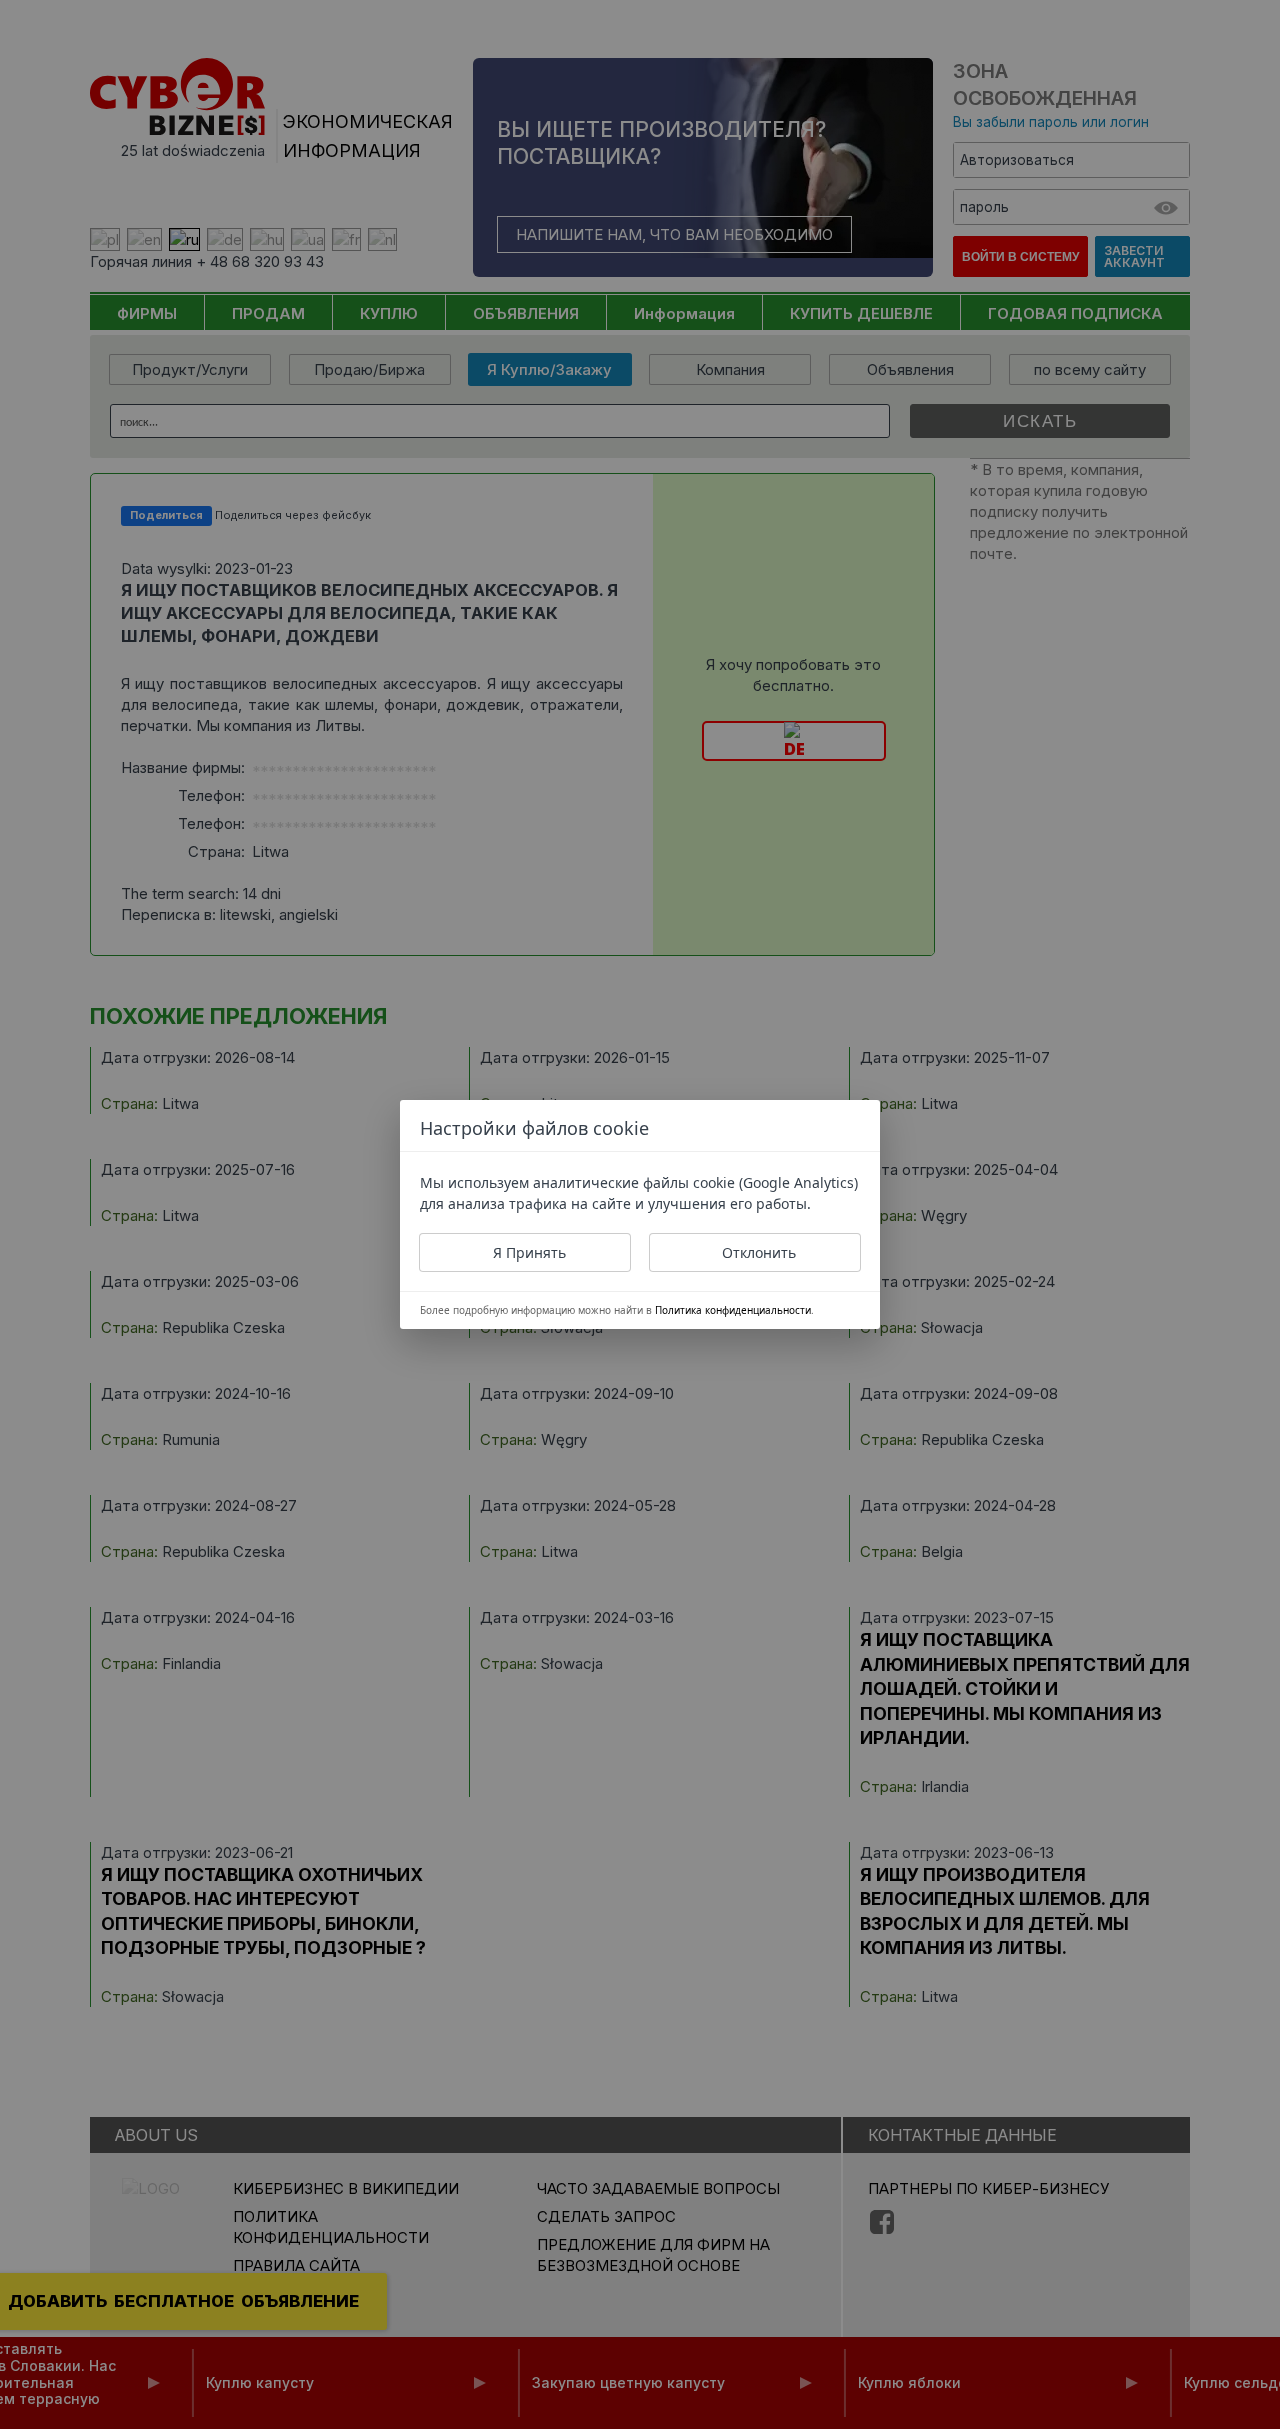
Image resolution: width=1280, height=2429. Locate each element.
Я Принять (529, 1252)
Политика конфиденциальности (733, 1310)
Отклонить (759, 1252)
